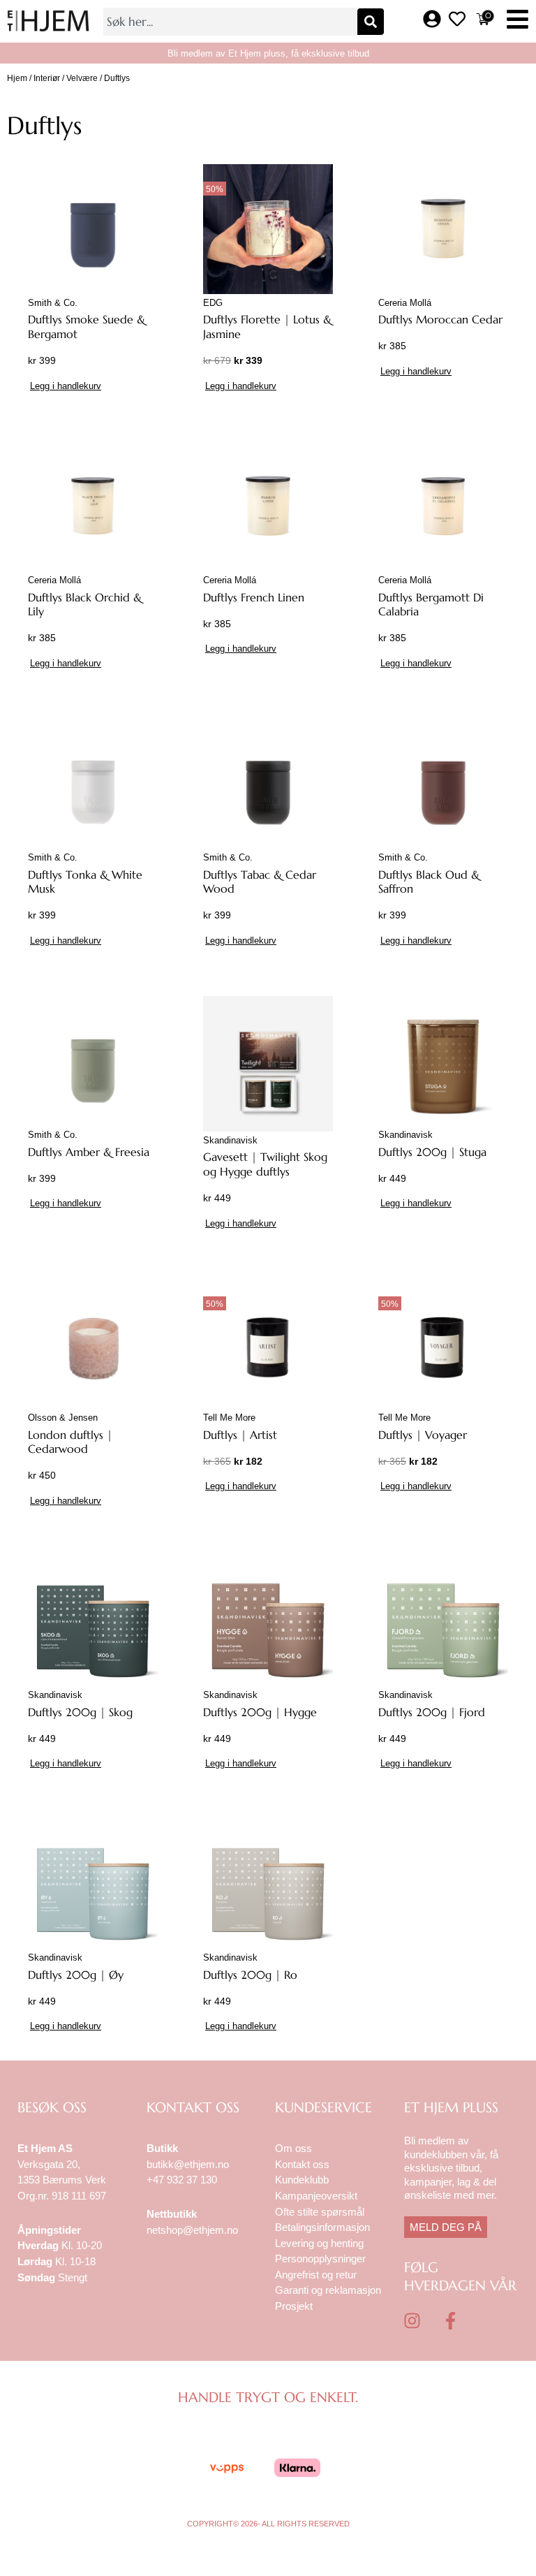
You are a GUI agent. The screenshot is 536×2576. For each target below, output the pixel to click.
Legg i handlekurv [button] (66, 386)
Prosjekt (294, 2306)
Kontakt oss (302, 2164)
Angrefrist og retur (316, 2275)
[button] (518, 21)
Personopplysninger (320, 2259)
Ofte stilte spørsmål (320, 2212)
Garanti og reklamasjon (328, 2290)
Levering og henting (321, 2243)
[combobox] (230, 22)
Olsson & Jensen (63, 1418)
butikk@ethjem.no (188, 2164)
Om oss (293, 2148)
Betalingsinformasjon (324, 2227)
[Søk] (371, 22)
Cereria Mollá (405, 303)
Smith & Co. (53, 303)
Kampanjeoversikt (316, 2196)
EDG (213, 303)
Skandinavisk (230, 1140)
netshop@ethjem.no (192, 2230)
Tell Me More (229, 1418)
